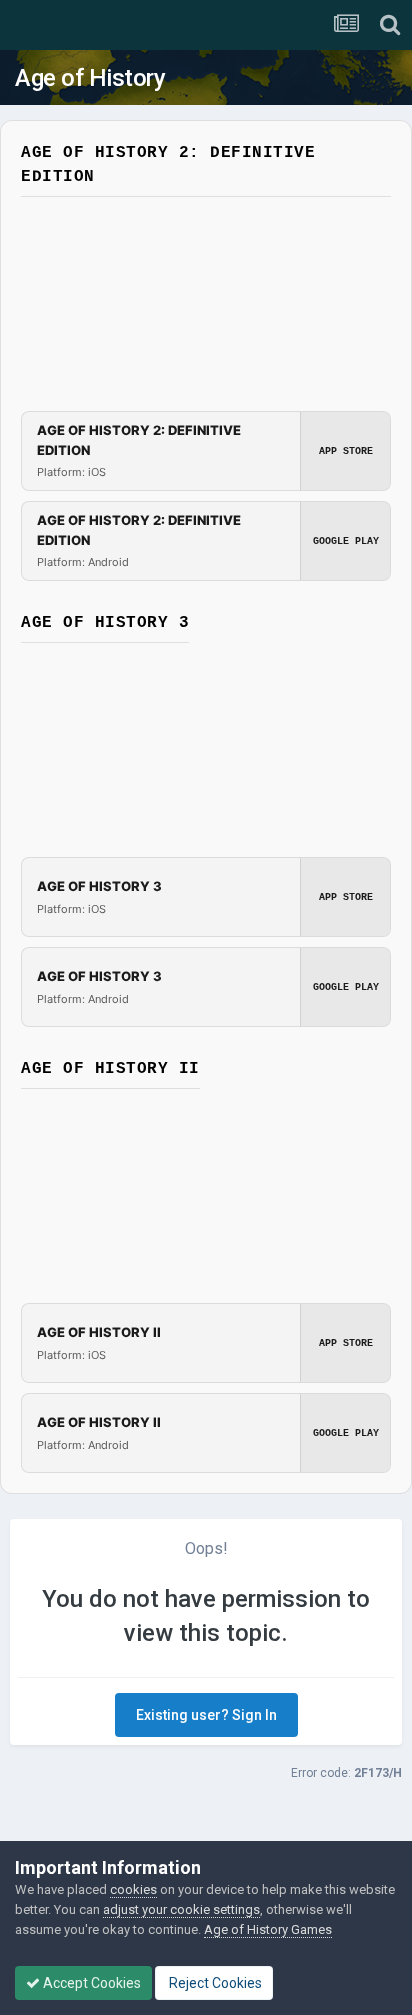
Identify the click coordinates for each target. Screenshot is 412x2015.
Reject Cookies (214, 1983)
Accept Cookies (90, 1983)
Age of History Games (268, 1929)
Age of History (90, 78)
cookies (133, 1889)
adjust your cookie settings (181, 1909)
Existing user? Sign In (206, 1715)
